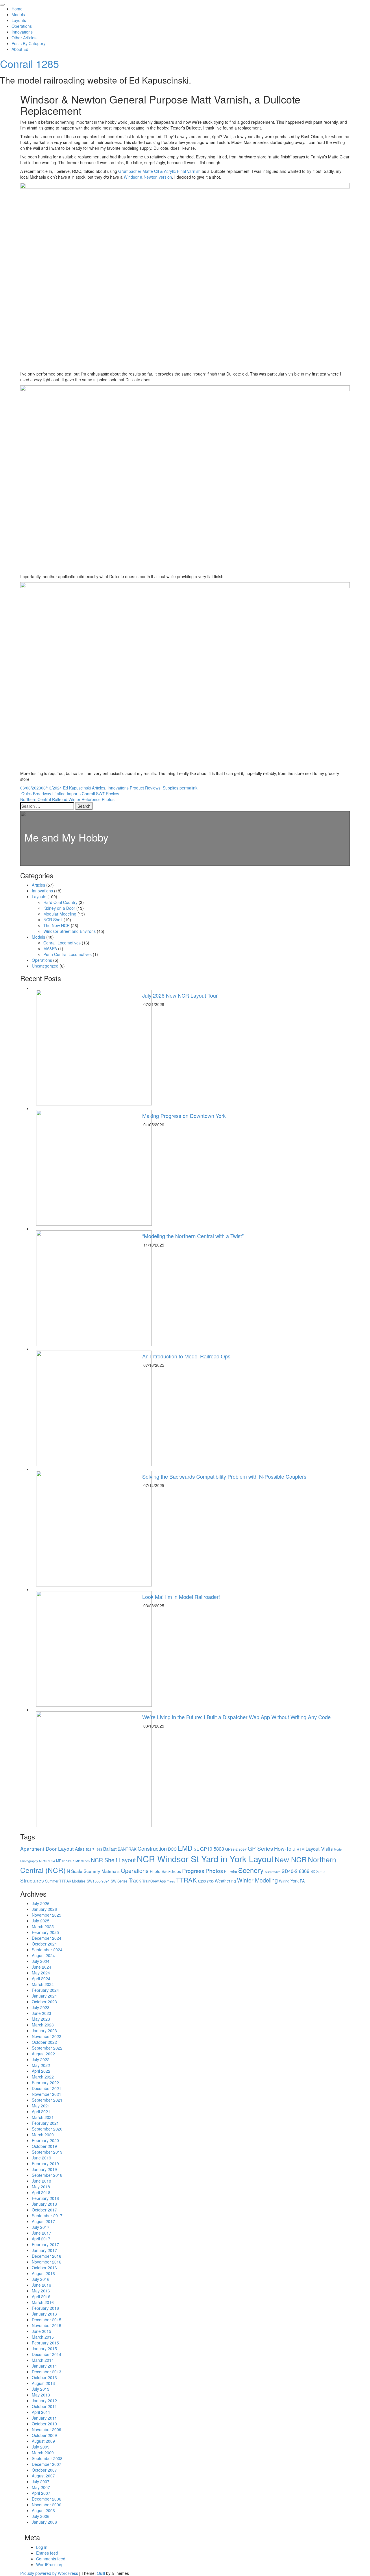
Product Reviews (145, 788)
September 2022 (47, 2048)
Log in (42, 2547)
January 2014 (44, 2366)
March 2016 (43, 2302)
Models (18, 14)
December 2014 (47, 2354)
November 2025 (47, 1915)
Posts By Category (28, 43)
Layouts (19, 20)
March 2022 (43, 2077)
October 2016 (44, 2268)
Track (135, 1880)
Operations (22, 26)
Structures (32, 1880)
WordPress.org (50, 2564)
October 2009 (44, 2435)
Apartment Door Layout (47, 1849)
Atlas (80, 1849)
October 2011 (44, 2406)
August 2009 (43, 2441)
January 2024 (44, 1996)
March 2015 (43, 2337)
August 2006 (43, 2510)
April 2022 (41, 2071)
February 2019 (45, 2163)
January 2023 (44, 2031)
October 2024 (44, 1944)
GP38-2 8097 (236, 1849)
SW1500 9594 (98, 1881)
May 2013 (41, 2395)
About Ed (20, 49)
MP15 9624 (47, 1861)
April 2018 (41, 2192)
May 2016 (41, 2291)
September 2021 (47, 2100)
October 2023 (44, 2002)
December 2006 (47, 2499)
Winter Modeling (257, 1880)
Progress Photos (202, 1870)
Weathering (225, 1881)
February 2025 (45, 1932)
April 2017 (41, 2239)
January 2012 (44, 2401)
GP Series (260, 1848)
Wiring (284, 1881)
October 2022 (44, 2042)
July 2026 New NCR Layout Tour (180, 995)
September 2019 (47, 2152)
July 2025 (41, 1921)
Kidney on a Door (59, 908)
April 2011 (41, 2412)
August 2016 (43, 2273)
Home (17, 9)
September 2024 (47, 1950)
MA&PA (50, 948)
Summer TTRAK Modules (65, 1881)
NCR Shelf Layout (113, 1860)
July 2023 (41, 2007)
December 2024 (47, 1938)
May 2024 (41, 1973)
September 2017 (47, 2216)
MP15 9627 (65, 1861)
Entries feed (47, 2553)
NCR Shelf (53, 920)
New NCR (291, 1859)
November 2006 (47, 2505)
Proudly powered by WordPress (49, 2573)
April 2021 (41, 2111)
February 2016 (45, 2308)
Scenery (251, 1870)
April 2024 (41, 1978)
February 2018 (45, 2198)
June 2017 (41, 2233)
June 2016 (41, 2285)
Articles (99, 788)
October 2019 (44, 2146)
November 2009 (47, 2429)
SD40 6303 (273, 1872)
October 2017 (44, 2210)
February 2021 (45, 2123)
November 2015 (47, 2325)
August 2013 (43, 2383)
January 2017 (44, 2250)
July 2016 (41, 2279)
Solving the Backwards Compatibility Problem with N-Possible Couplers (224, 1476)
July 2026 (41, 1903)
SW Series (119, 1881)
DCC (172, 1849)
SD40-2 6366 (295, 1871)
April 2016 (41, 2296)
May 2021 (41, 2106)
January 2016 (44, 2314)
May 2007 (41, 2487)
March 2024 (43, 1984)
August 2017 (43, 2221)
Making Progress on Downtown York (184, 1116)
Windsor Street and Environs (70, 931)
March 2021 (43, 2117)
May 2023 (41, 2019)
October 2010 (44, 2424)
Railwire (231, 1872)
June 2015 (41, 2331)
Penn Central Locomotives (67, 954)
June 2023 (41, 2013)
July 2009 (41, 2447)
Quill (101, 2573)
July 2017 (41, 2227)
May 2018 (41, 2187)
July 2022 (41, 2059)
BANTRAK (127, 1849)
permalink (188, 788)
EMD (185, 1848)
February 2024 (45, 1990)
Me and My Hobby (66, 837)
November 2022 (47, 2036)
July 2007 (41, 2481)
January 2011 (44, 2418)
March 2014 (43, 2360)
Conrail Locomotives (62, 943)
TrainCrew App (154, 1881)
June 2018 (41, 2181)
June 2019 (41, 2158)
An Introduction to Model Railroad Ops (186, 1356)
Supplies (171, 788)
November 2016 (47, 2262)
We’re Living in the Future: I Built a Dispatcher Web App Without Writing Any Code (236, 1717)
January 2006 (44, 2522)
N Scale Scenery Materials (93, 1871)
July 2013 (41, 2389)
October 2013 (44, 2377)
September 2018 (47, 2175)
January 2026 (44, 1909)
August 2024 (43, 1955)
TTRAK (186, 1880)
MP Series (83, 1861)
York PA (298, 1881)
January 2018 (44, 2204)
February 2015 (45, 2343)
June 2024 (41, 1967)
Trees (171, 1881)
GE (196, 1849)
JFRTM (298, 1849)
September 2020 (47, 2129)
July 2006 (41, 2516)
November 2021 (47, 2094)
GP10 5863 (212, 1849)
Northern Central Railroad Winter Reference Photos (68, 799)
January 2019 (44, 2169)
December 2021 (47, 2088)
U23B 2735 (206, 1881)
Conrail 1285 (29, 63)
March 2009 (43, 2453)
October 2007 (44, 2470)
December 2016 (47, 2256)
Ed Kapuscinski (77, 788)
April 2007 (41, 2493)
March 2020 (43, 2135)
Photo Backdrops (165, 1871)
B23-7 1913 (94, 1849)
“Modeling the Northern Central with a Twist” (193, 1236)
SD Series (318, 1872)
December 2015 (47, 2320)
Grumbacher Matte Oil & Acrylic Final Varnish (159, 171)
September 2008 (47, 2458)
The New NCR (57, 925)
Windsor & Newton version (148, 177)
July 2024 (41, 1961)
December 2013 (47, 2372)
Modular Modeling (60, 914)
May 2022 (41, 2065)
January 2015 (44, 2348)
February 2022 (45, 2083)
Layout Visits (319, 1849)
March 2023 (43, 2025)
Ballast (110, 1849)
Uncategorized (45, 966)
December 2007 (47, 2464)
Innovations (22, 32)
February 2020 (45, 2140)
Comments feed (51, 2559)
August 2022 (43, 2054)
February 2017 (45, 2244)
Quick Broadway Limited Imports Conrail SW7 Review (70, 794)
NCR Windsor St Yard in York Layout (205, 1859)
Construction (152, 1848)
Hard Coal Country (60, 902)
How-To (283, 1848)
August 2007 (43, 2476)
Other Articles (24, 38)
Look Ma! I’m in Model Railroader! (181, 1597)
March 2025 (43, 1926)
